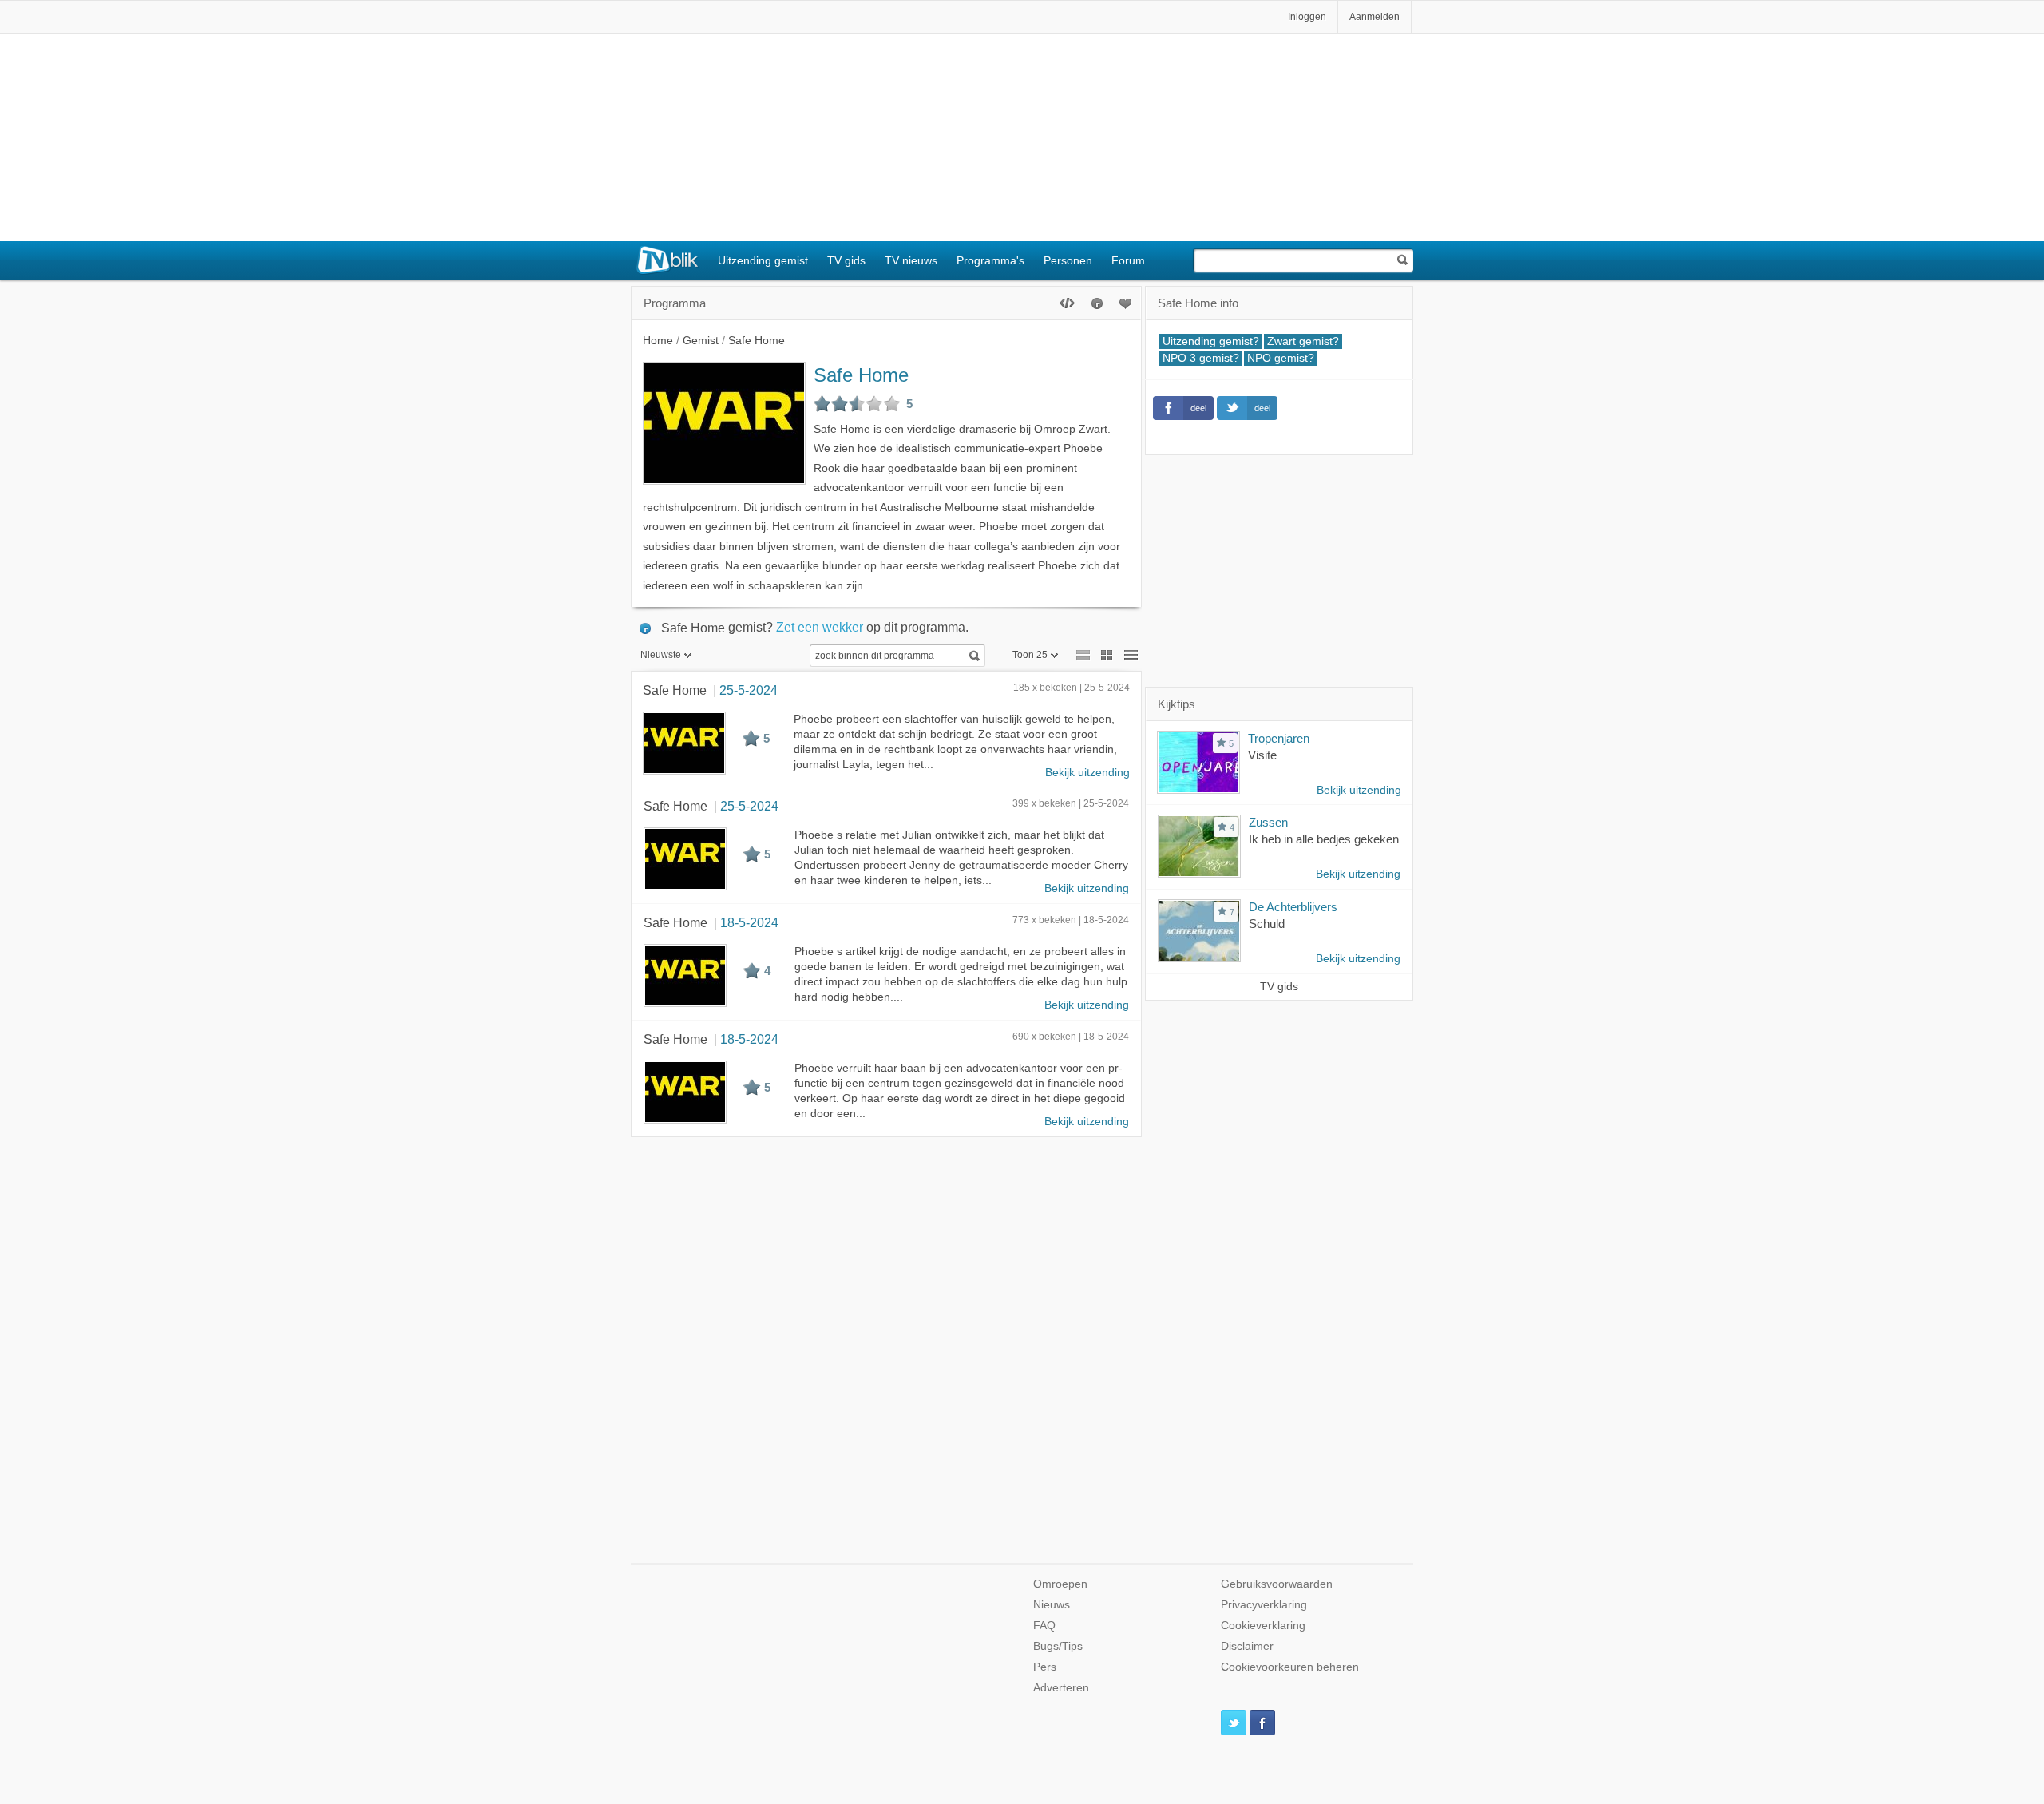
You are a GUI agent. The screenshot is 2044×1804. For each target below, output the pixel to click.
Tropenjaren (1279, 738)
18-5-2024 (749, 922)
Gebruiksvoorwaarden (1277, 1584)
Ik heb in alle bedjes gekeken (1324, 839)
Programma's (990, 260)
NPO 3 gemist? (1201, 358)
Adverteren (1061, 1688)
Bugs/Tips (1058, 1646)
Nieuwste (661, 655)
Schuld (1267, 924)
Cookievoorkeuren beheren (1290, 1667)
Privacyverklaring (1264, 1605)
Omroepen (1060, 1584)
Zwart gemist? (1303, 341)
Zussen (1268, 822)
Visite (1262, 755)
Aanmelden (1375, 17)
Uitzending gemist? (1211, 341)
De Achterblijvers (1293, 907)
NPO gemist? (1281, 358)
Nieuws (1052, 1605)
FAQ (1044, 1626)
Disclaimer (1247, 1646)
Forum (1128, 260)
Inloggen (1307, 17)
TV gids (846, 260)
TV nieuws (911, 260)
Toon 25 (1030, 655)
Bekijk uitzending (1087, 773)
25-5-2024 (749, 690)
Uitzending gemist (763, 260)
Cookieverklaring (1263, 1626)
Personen (1068, 260)
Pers (1045, 1667)
